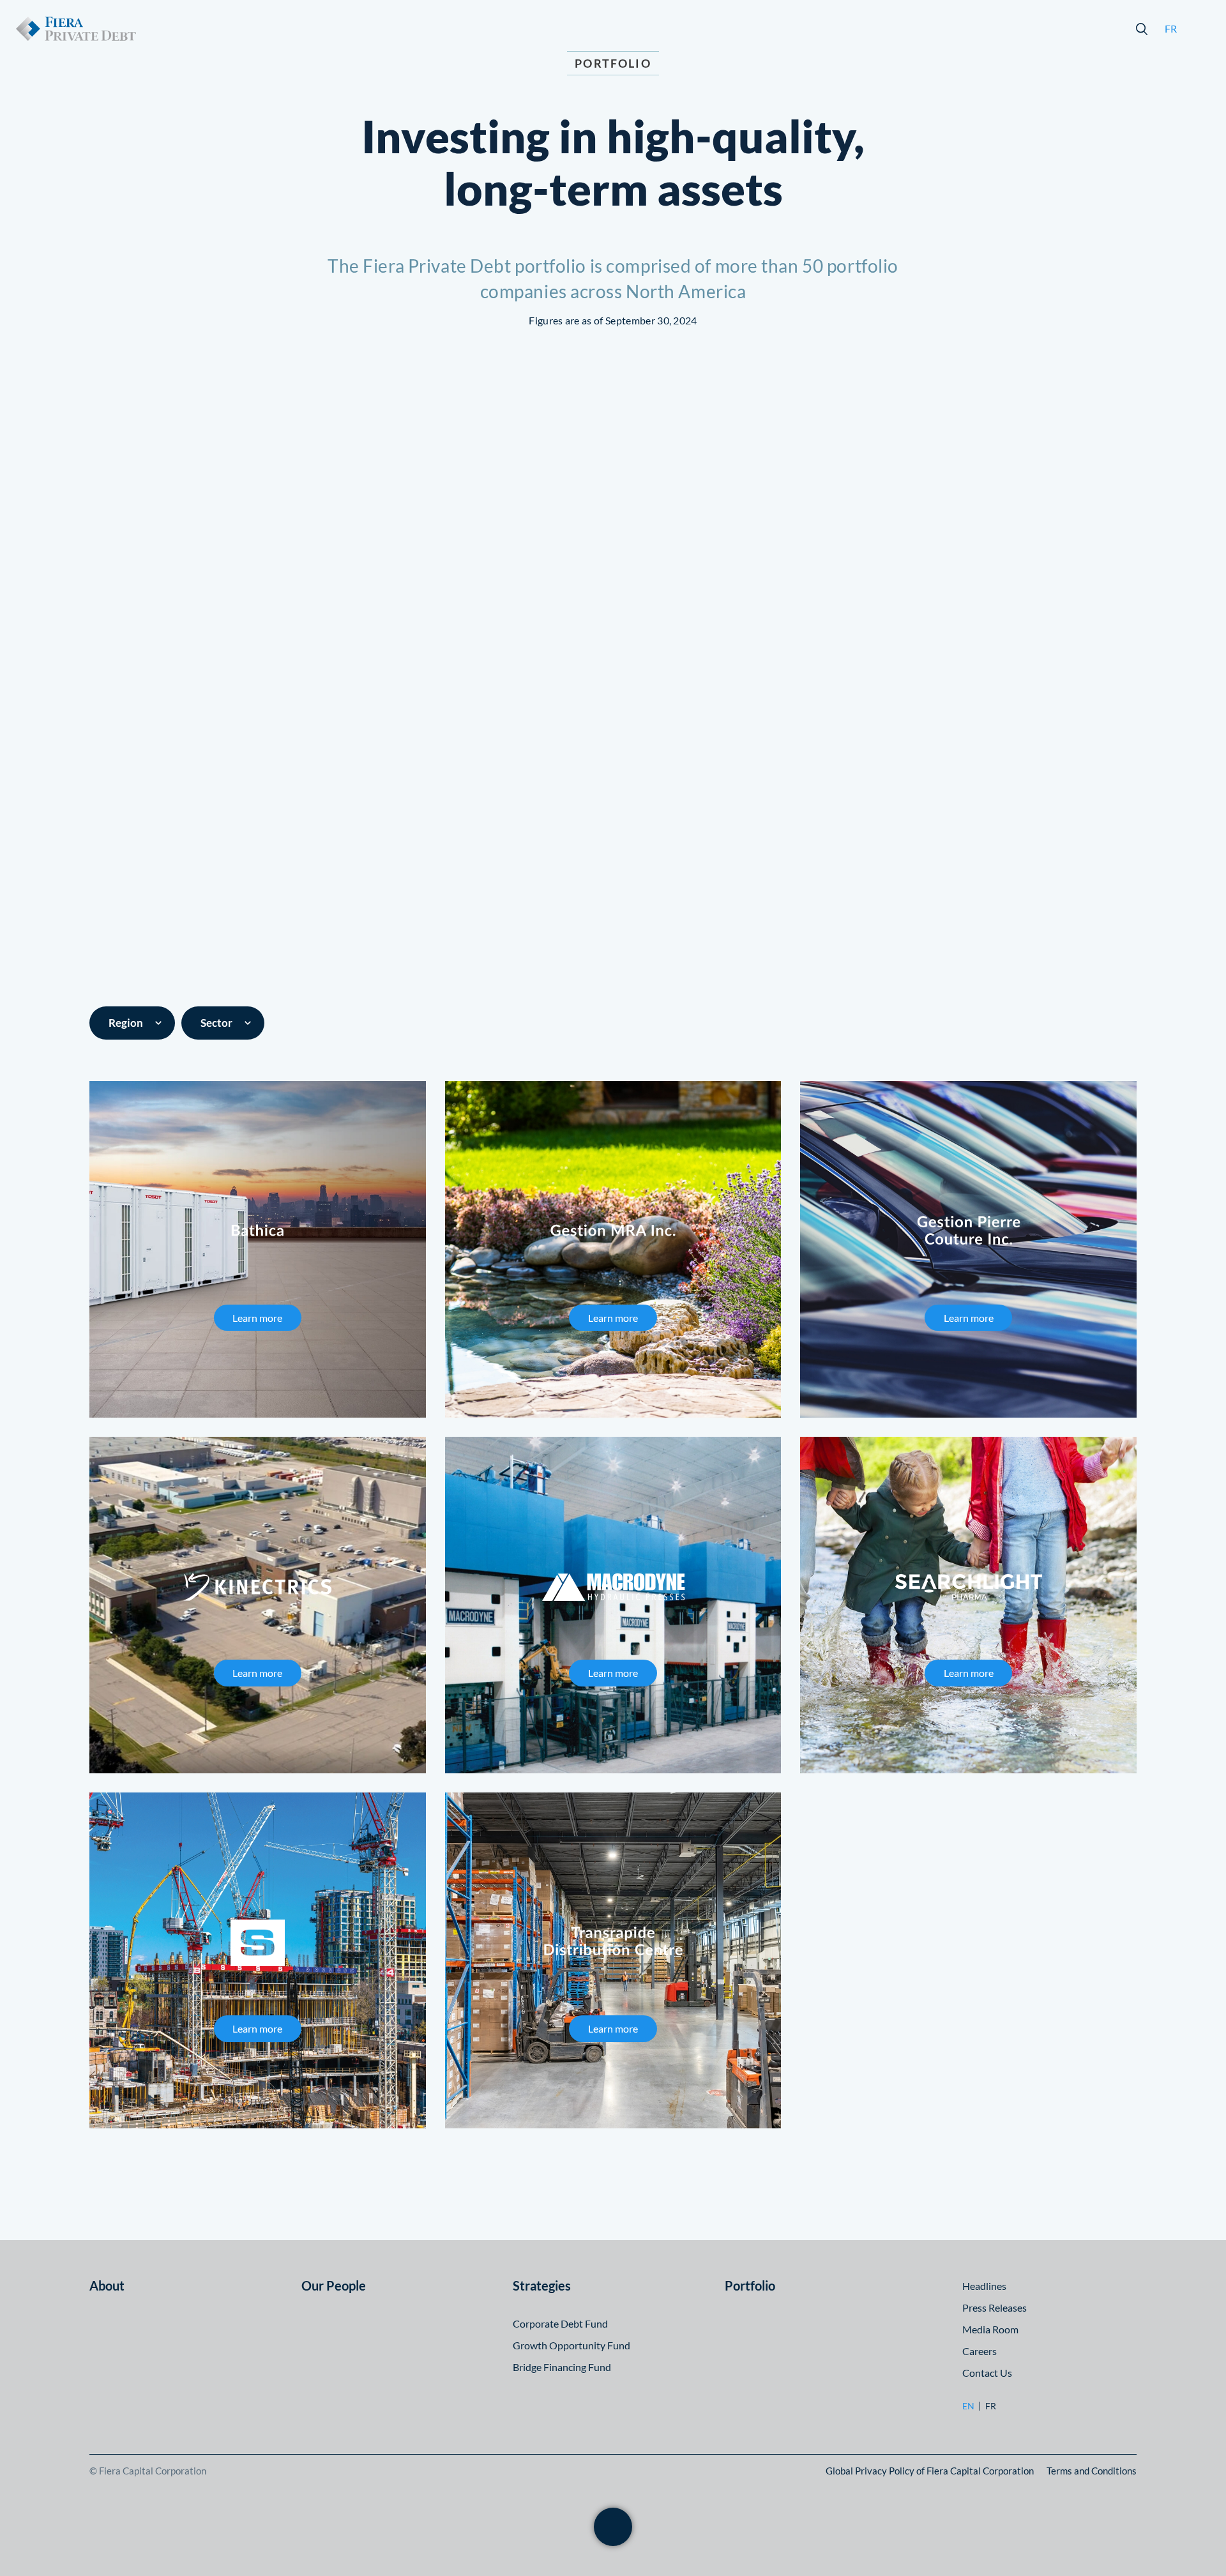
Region (126, 1023)
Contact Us (987, 2373)
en (968, 2406)
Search (1142, 29)
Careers (980, 2351)
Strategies (542, 2285)
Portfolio (750, 2285)
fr (1171, 28)
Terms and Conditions (1092, 2471)
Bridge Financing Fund (562, 2367)
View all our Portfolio (613, 2504)
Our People (334, 2285)
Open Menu (1200, 29)
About (107, 2285)
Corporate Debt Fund (560, 2323)
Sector (216, 1023)
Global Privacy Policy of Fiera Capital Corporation (930, 2471)
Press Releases (995, 2307)
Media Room (990, 2329)
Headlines (984, 2286)
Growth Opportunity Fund (571, 2345)
